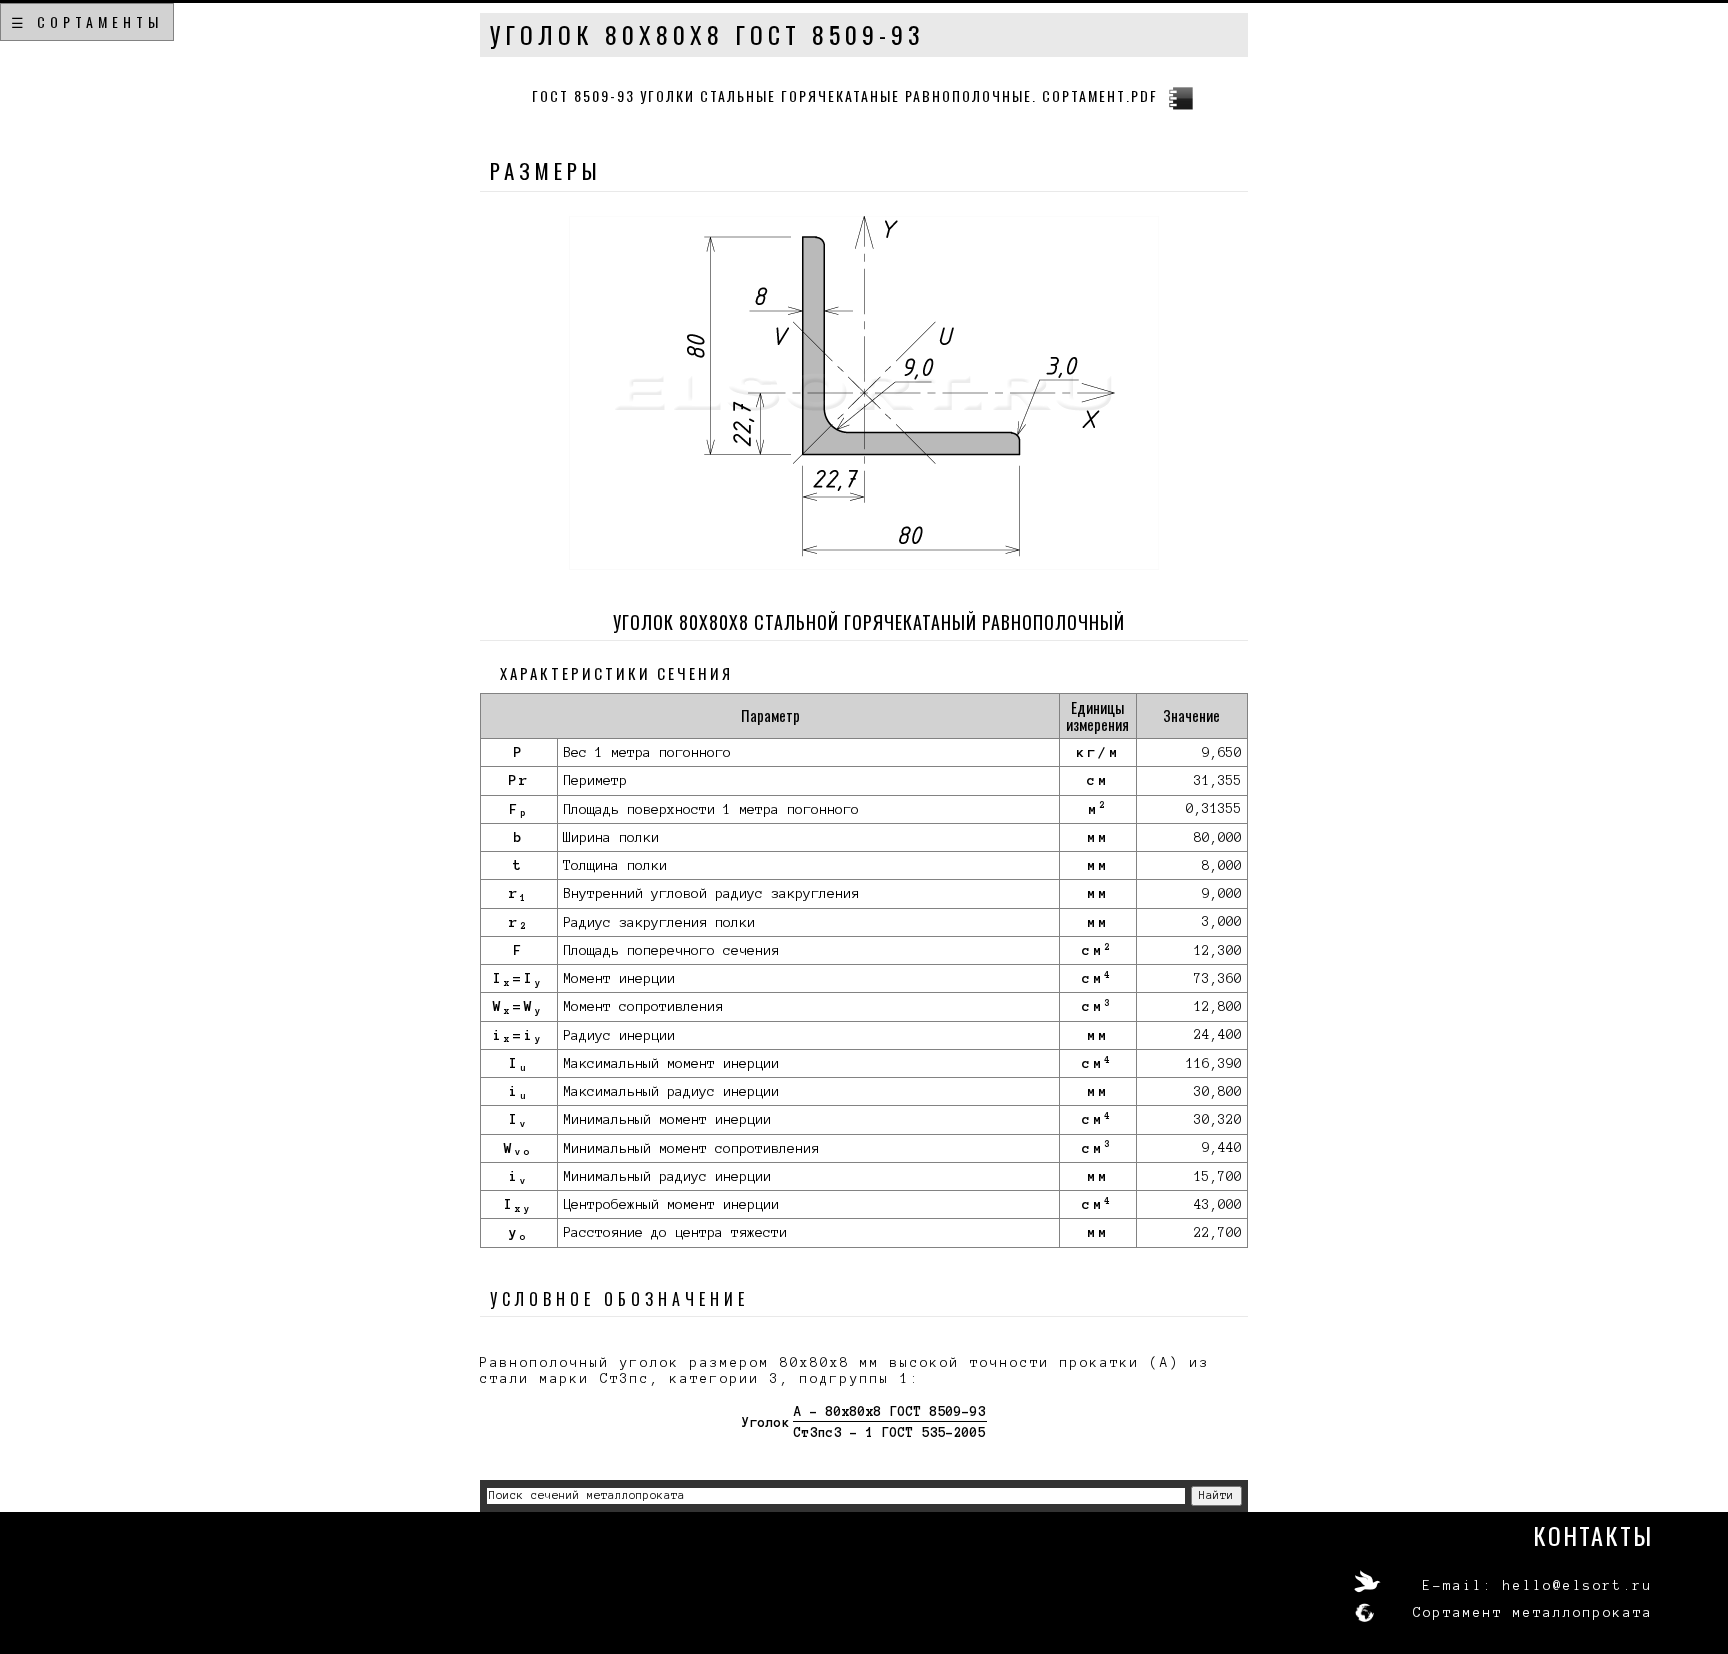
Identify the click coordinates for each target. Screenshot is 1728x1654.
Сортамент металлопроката (1533, 1613)
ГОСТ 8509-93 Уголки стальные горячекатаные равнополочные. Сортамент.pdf (845, 95)
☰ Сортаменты (87, 21)
